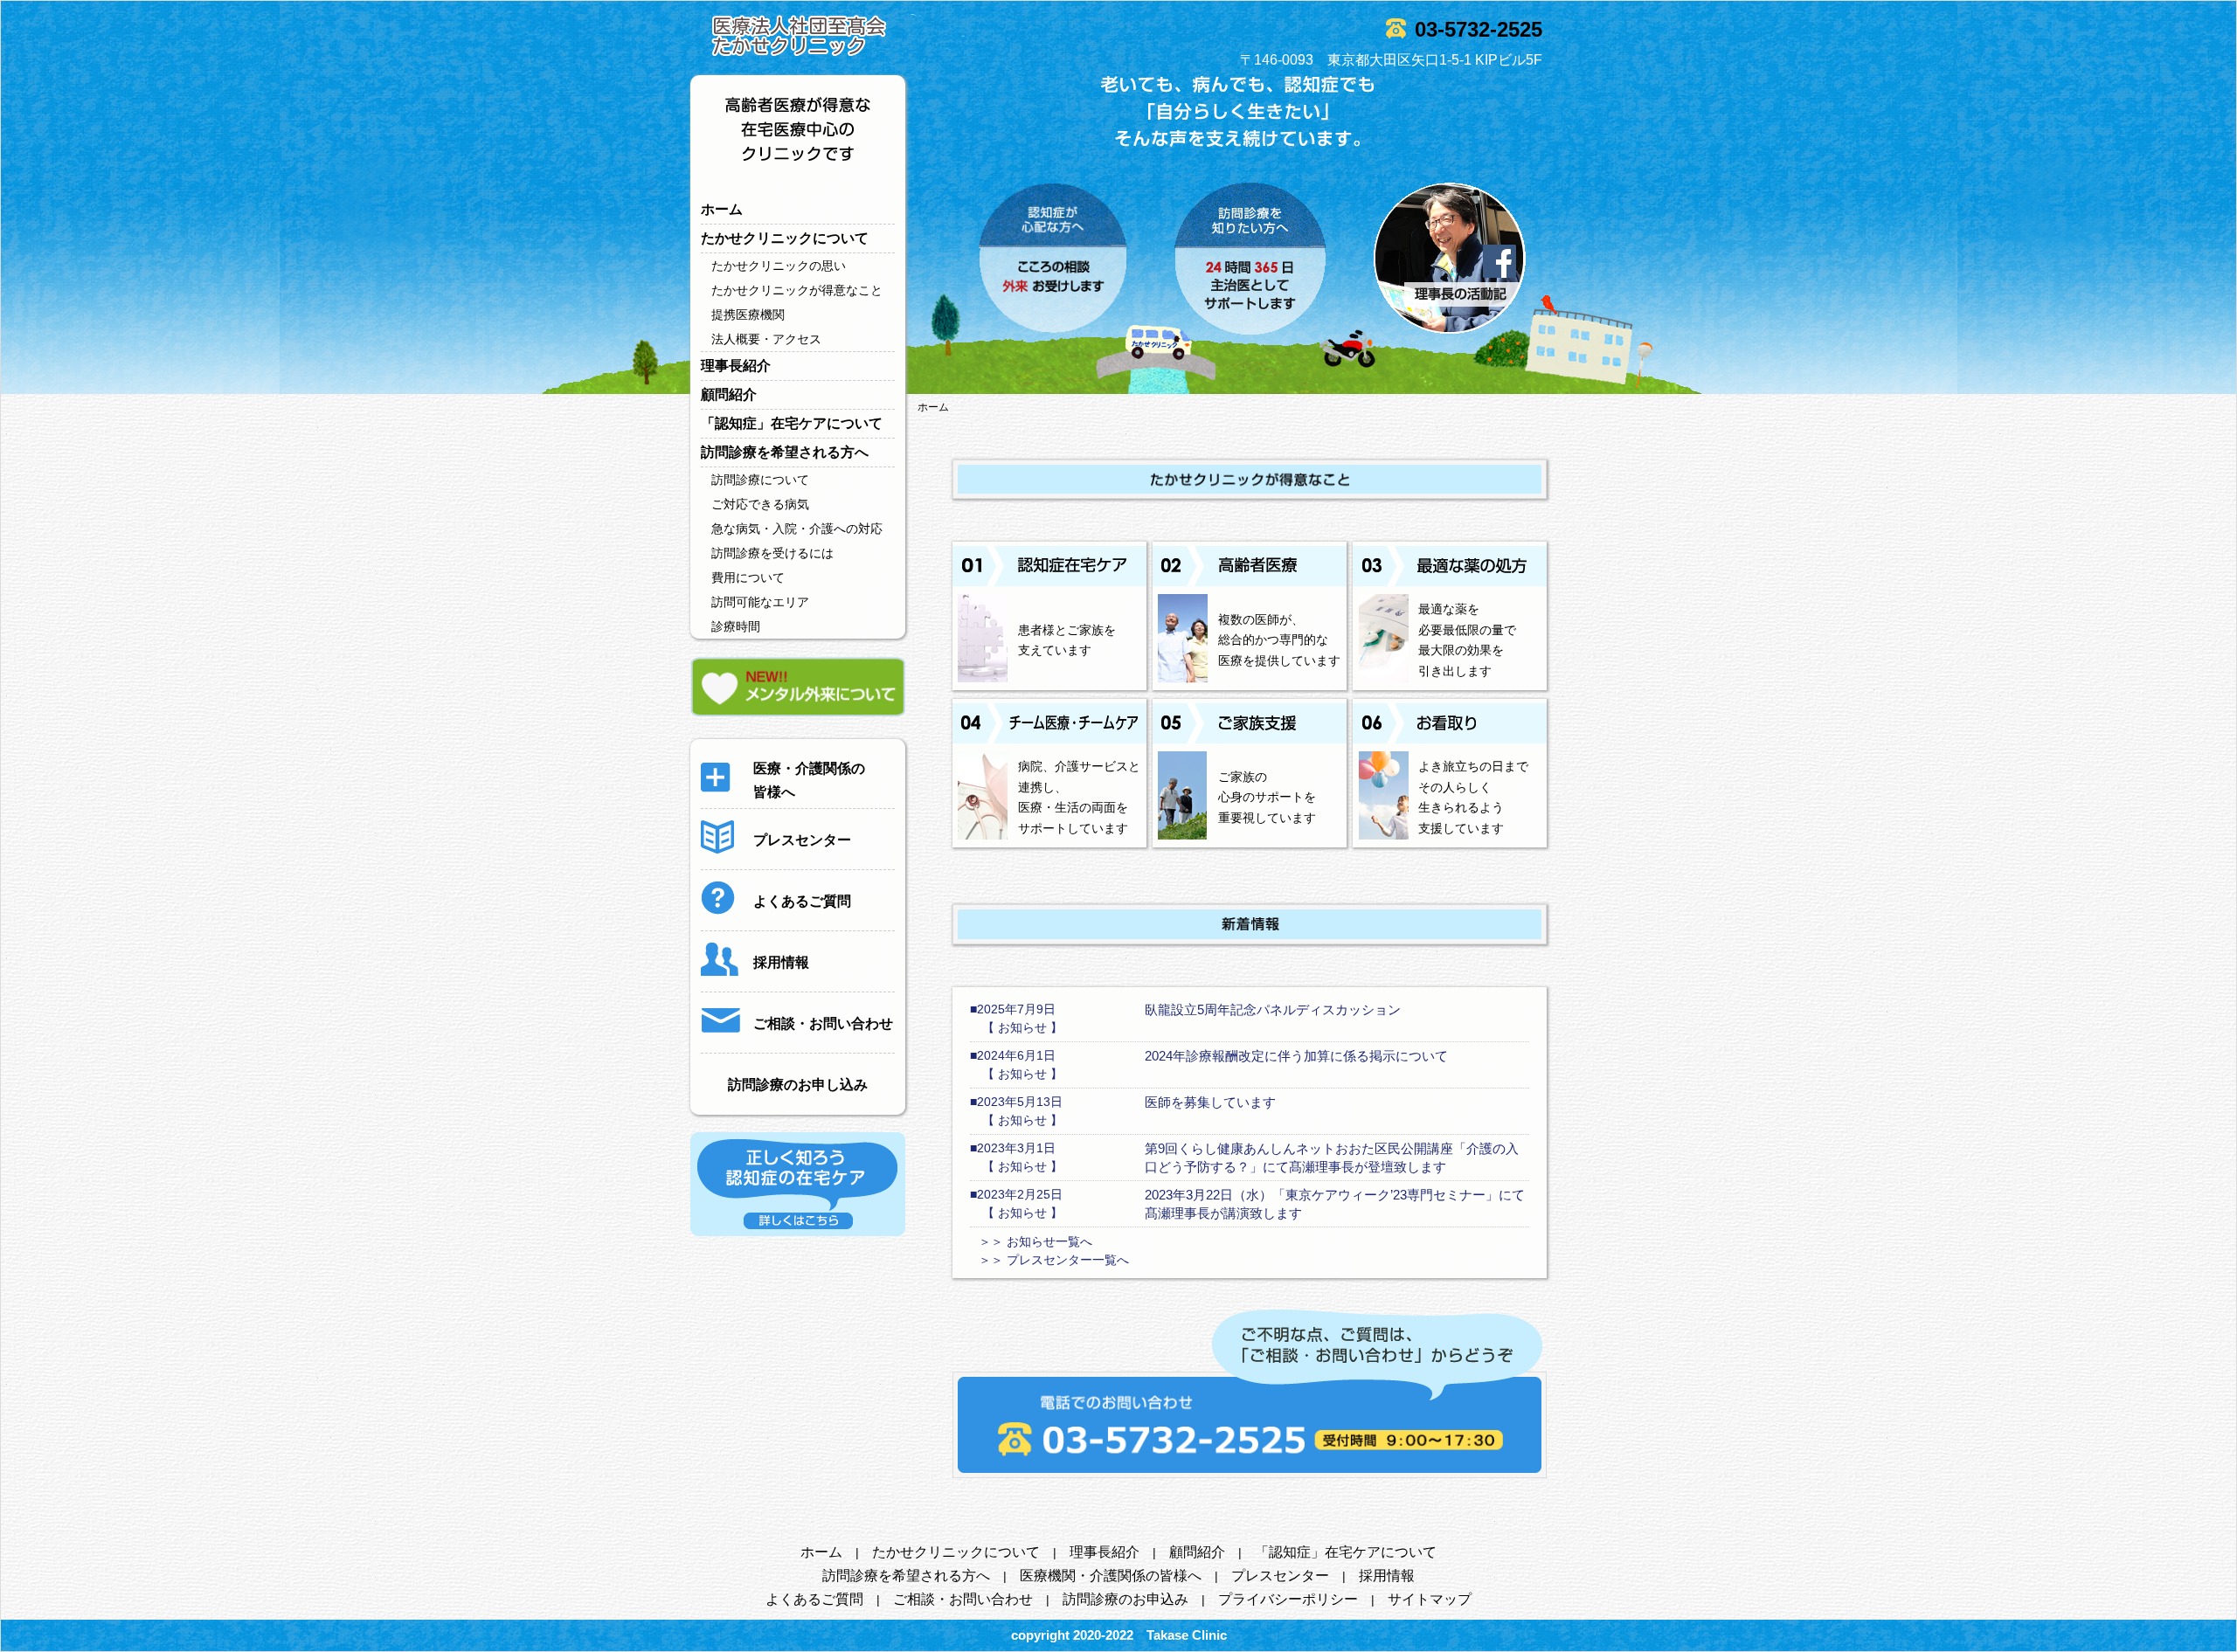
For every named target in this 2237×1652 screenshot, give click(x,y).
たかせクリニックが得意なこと (797, 290)
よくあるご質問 (814, 1599)
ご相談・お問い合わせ (963, 1599)
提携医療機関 (748, 315)
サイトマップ (1430, 1599)
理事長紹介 (736, 366)
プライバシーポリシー (1288, 1599)
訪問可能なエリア (760, 602)
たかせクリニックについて (785, 238)
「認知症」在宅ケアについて (792, 423)
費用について (748, 577)
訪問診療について (760, 480)
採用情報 (1387, 1576)
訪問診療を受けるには (772, 553)
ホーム (722, 209)
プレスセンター (1280, 1576)
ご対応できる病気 (760, 504)
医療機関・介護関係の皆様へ (1111, 1576)
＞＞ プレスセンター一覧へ (1054, 1260)
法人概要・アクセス (766, 339)
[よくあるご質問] (776, 918)
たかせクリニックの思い (779, 266)
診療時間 (736, 626)
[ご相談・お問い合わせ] (797, 1040)
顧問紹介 (729, 394)
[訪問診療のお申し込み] (798, 1102)
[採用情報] (755, 979)
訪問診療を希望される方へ (785, 452)
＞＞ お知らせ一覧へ (1035, 1241)
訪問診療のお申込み (1125, 1599)
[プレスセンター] (776, 857)
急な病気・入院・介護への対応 (797, 529)
